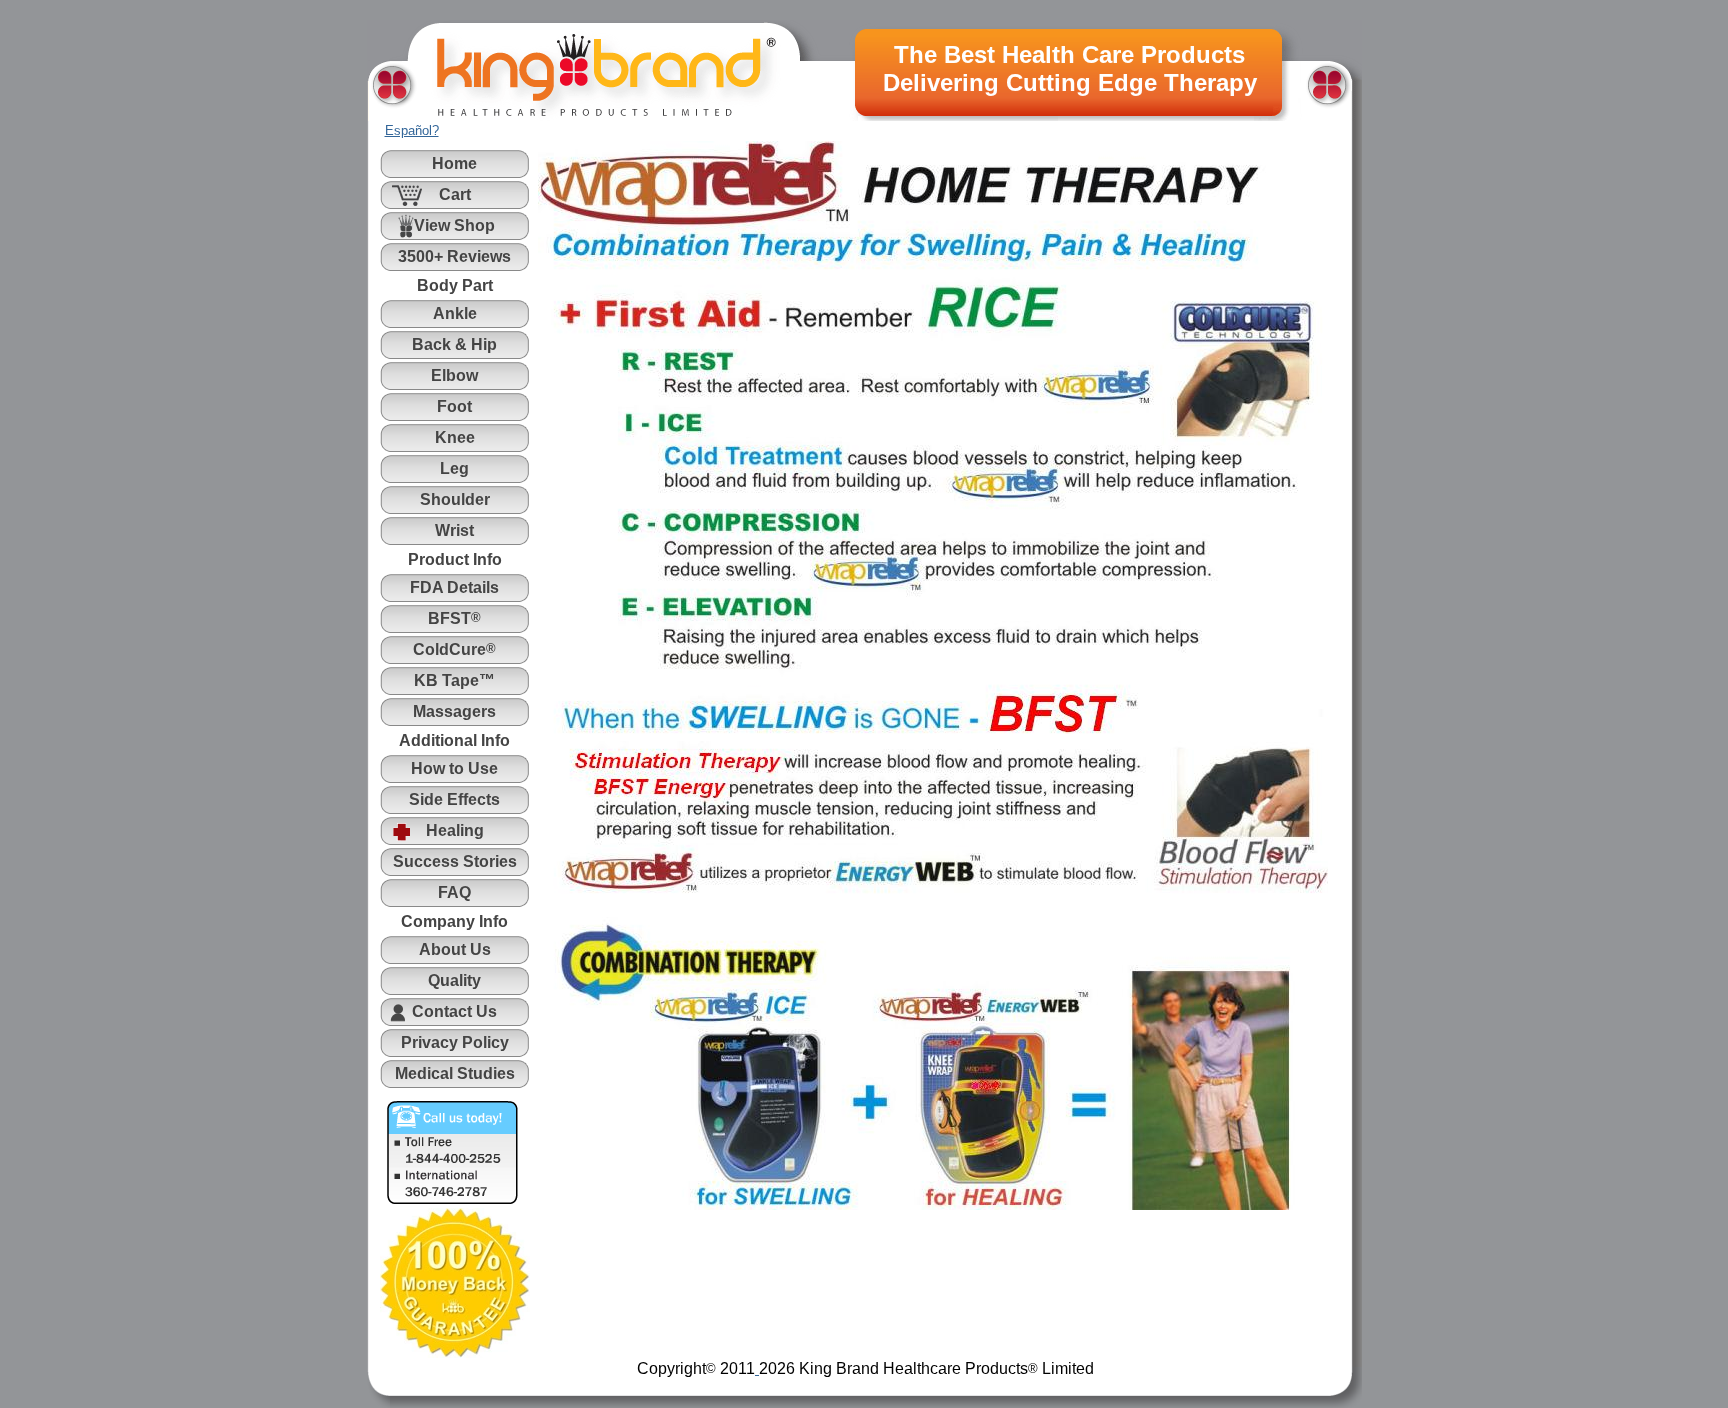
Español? (412, 130)
